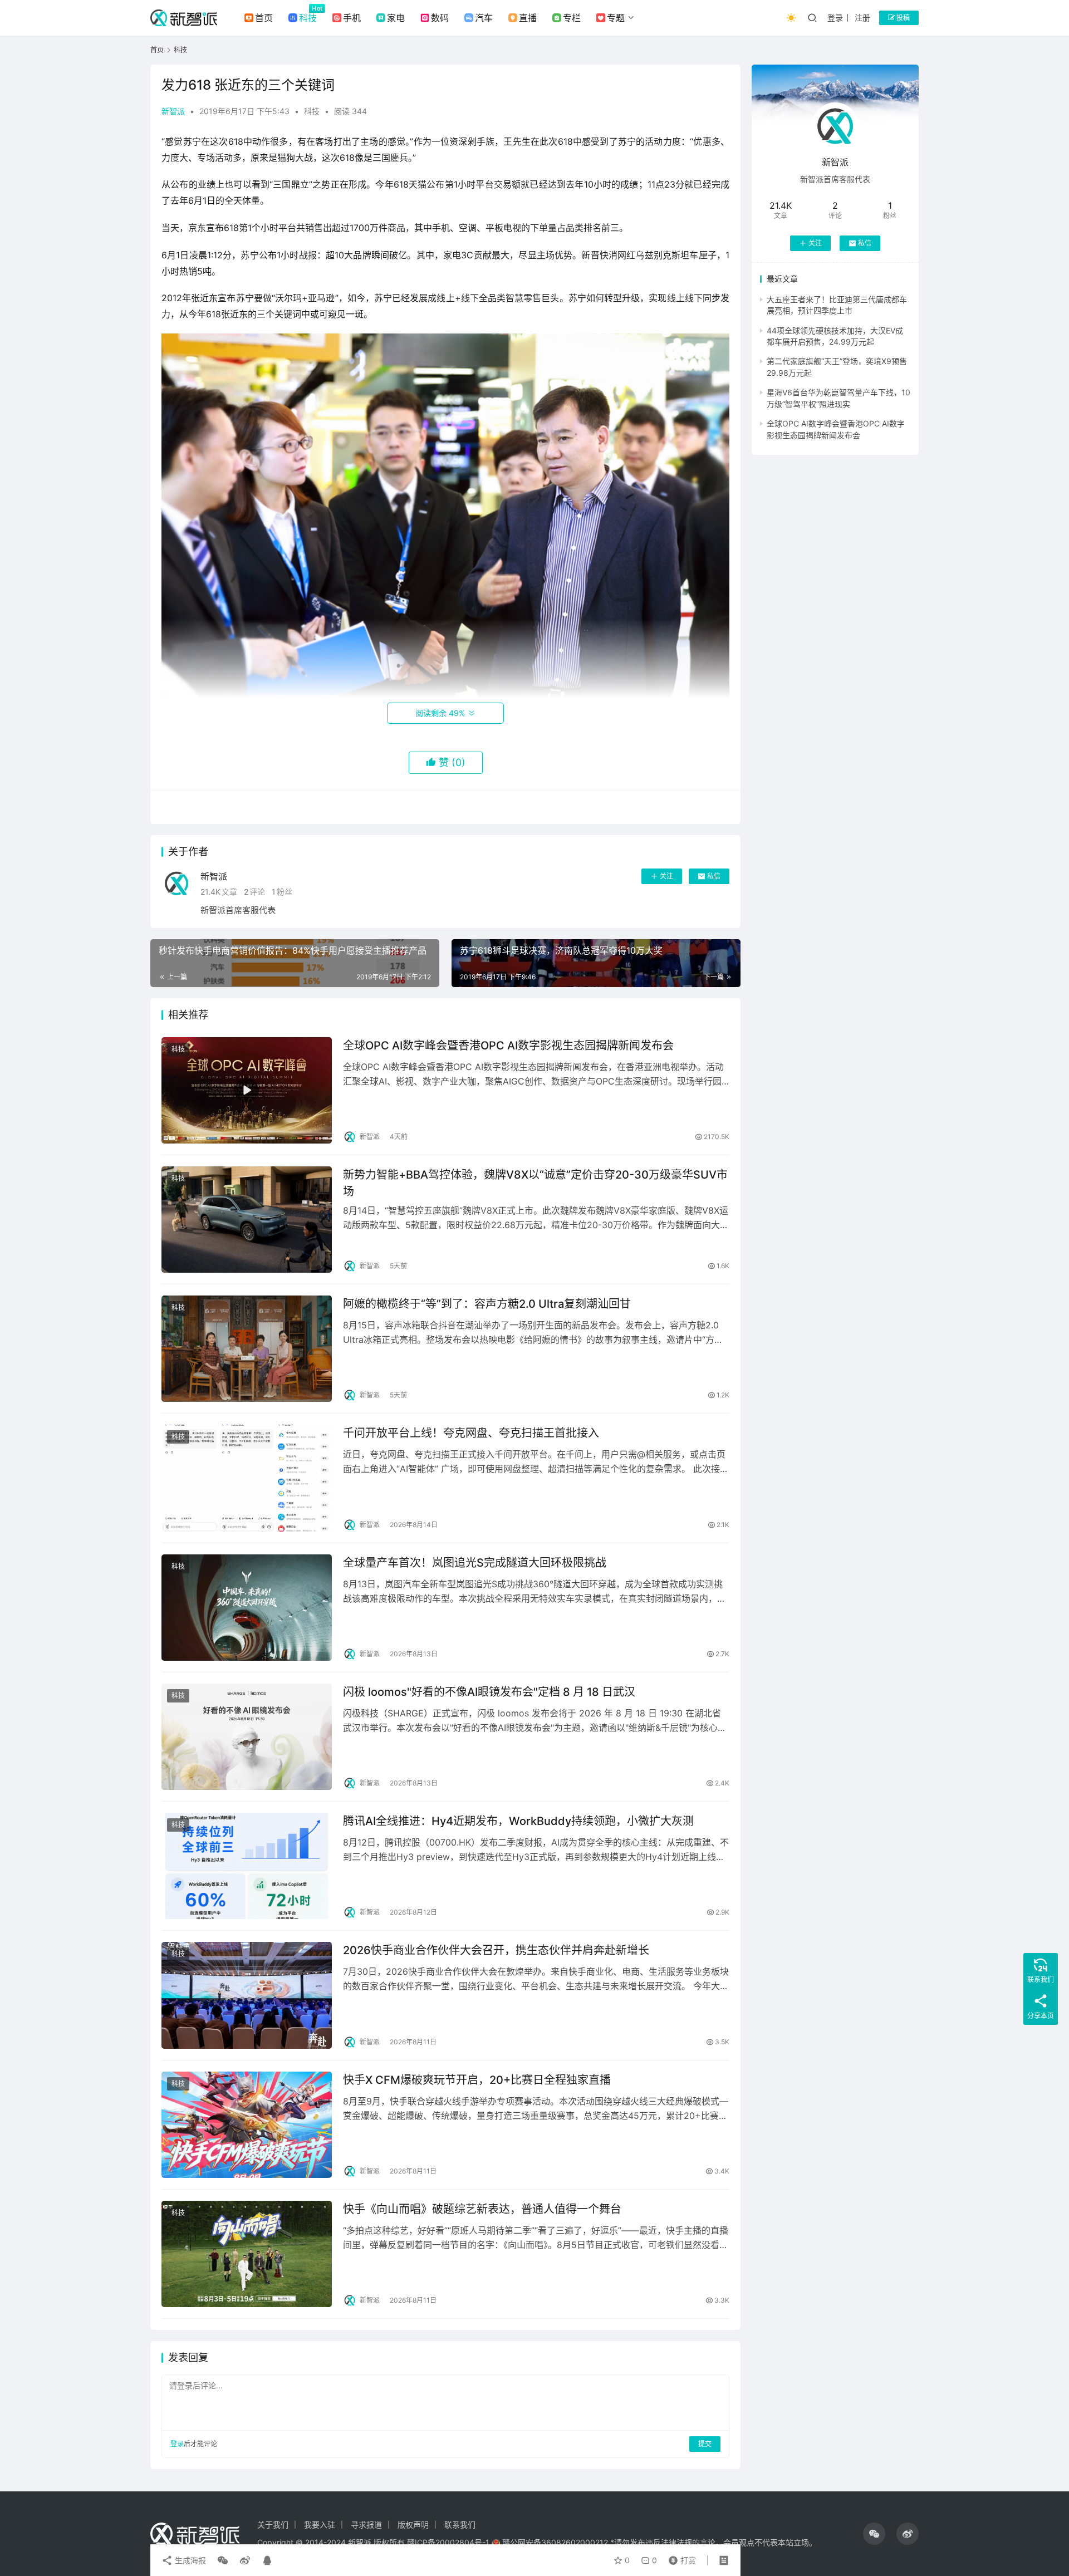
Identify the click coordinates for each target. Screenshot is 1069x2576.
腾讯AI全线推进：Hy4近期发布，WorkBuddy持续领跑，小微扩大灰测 (518, 1821)
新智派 (173, 111)
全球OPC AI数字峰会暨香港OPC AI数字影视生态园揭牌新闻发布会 (508, 1046)
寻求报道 (366, 2525)
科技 (308, 18)
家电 (396, 18)
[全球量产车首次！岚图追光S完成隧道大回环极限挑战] (247, 1608)
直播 (528, 18)
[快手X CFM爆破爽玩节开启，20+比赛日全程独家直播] (247, 2125)
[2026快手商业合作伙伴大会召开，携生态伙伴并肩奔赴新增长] (247, 1995)
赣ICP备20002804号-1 (448, 2542)
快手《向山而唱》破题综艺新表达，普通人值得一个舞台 (482, 2209)
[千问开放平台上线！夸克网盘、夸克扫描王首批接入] (247, 1478)
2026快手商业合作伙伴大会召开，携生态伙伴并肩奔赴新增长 (496, 1950)
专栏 (572, 18)
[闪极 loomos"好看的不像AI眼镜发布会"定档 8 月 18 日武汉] (247, 1737)
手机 (352, 18)
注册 (862, 18)
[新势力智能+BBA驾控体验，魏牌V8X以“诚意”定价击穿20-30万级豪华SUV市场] (247, 1220)
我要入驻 (320, 2525)
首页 (264, 18)
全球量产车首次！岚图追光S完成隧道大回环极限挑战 (475, 1563)
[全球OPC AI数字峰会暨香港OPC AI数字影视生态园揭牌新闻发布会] (247, 1090)
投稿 (902, 18)
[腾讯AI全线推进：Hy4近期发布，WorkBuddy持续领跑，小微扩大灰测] (247, 1866)
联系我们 (460, 2525)
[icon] (874, 2534)
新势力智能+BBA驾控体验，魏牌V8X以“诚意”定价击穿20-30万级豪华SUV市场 (535, 1183)
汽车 (484, 18)
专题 (616, 18)
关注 (666, 876)
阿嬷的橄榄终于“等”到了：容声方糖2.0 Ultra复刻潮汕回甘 (487, 1304)
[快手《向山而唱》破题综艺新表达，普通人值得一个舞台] (247, 2254)
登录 (835, 18)
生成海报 (189, 2560)
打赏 (680, 2558)
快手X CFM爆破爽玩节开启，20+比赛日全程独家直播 (477, 2080)
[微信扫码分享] (223, 2560)
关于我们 (273, 2525)
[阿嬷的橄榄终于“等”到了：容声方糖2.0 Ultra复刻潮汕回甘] (247, 1349)
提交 (705, 2444)
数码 (440, 18)
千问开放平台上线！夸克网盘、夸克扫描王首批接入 (471, 1433)
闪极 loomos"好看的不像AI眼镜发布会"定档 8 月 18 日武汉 (489, 1692)
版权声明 (413, 2525)
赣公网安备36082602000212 (555, 2542)
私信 (714, 876)
